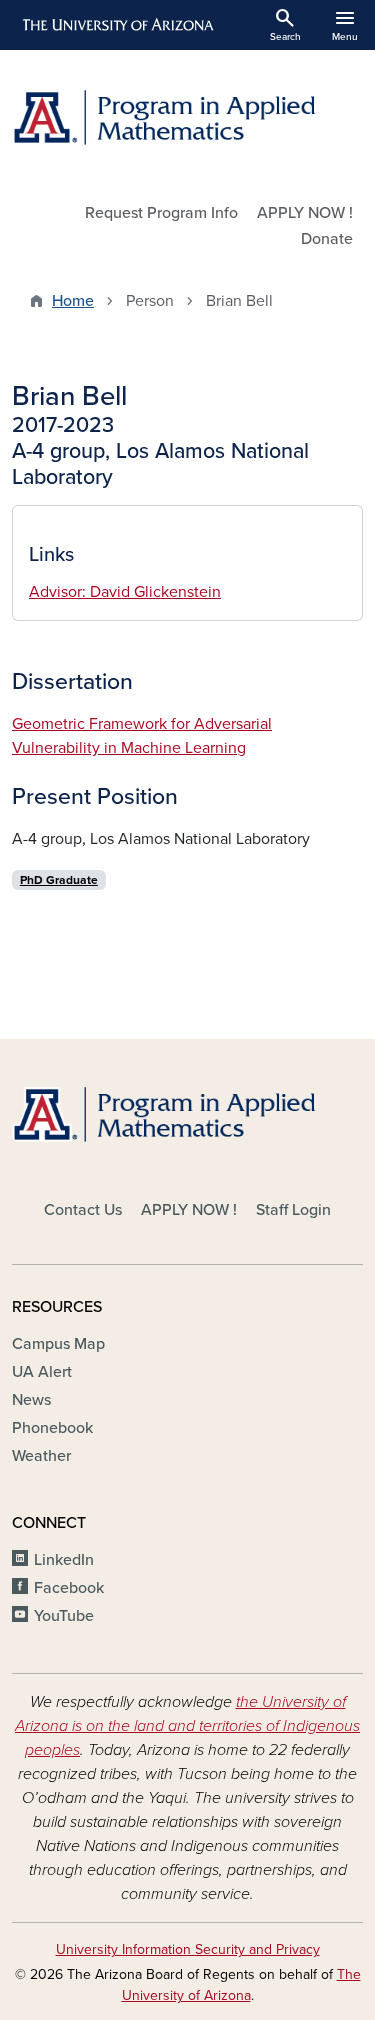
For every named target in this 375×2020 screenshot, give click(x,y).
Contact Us (83, 1210)
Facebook (69, 1588)
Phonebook (52, 1428)
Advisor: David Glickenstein (125, 592)
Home (73, 301)
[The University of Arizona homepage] (116, 25)
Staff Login (293, 1210)
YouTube (64, 1616)
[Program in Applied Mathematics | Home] (187, 117)
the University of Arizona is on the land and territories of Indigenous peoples (187, 1726)
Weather (41, 1456)
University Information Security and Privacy (188, 1949)
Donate (327, 239)
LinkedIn (64, 1560)
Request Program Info (161, 213)
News (31, 1400)
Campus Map (58, 1344)
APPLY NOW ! (305, 213)
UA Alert (42, 1372)
